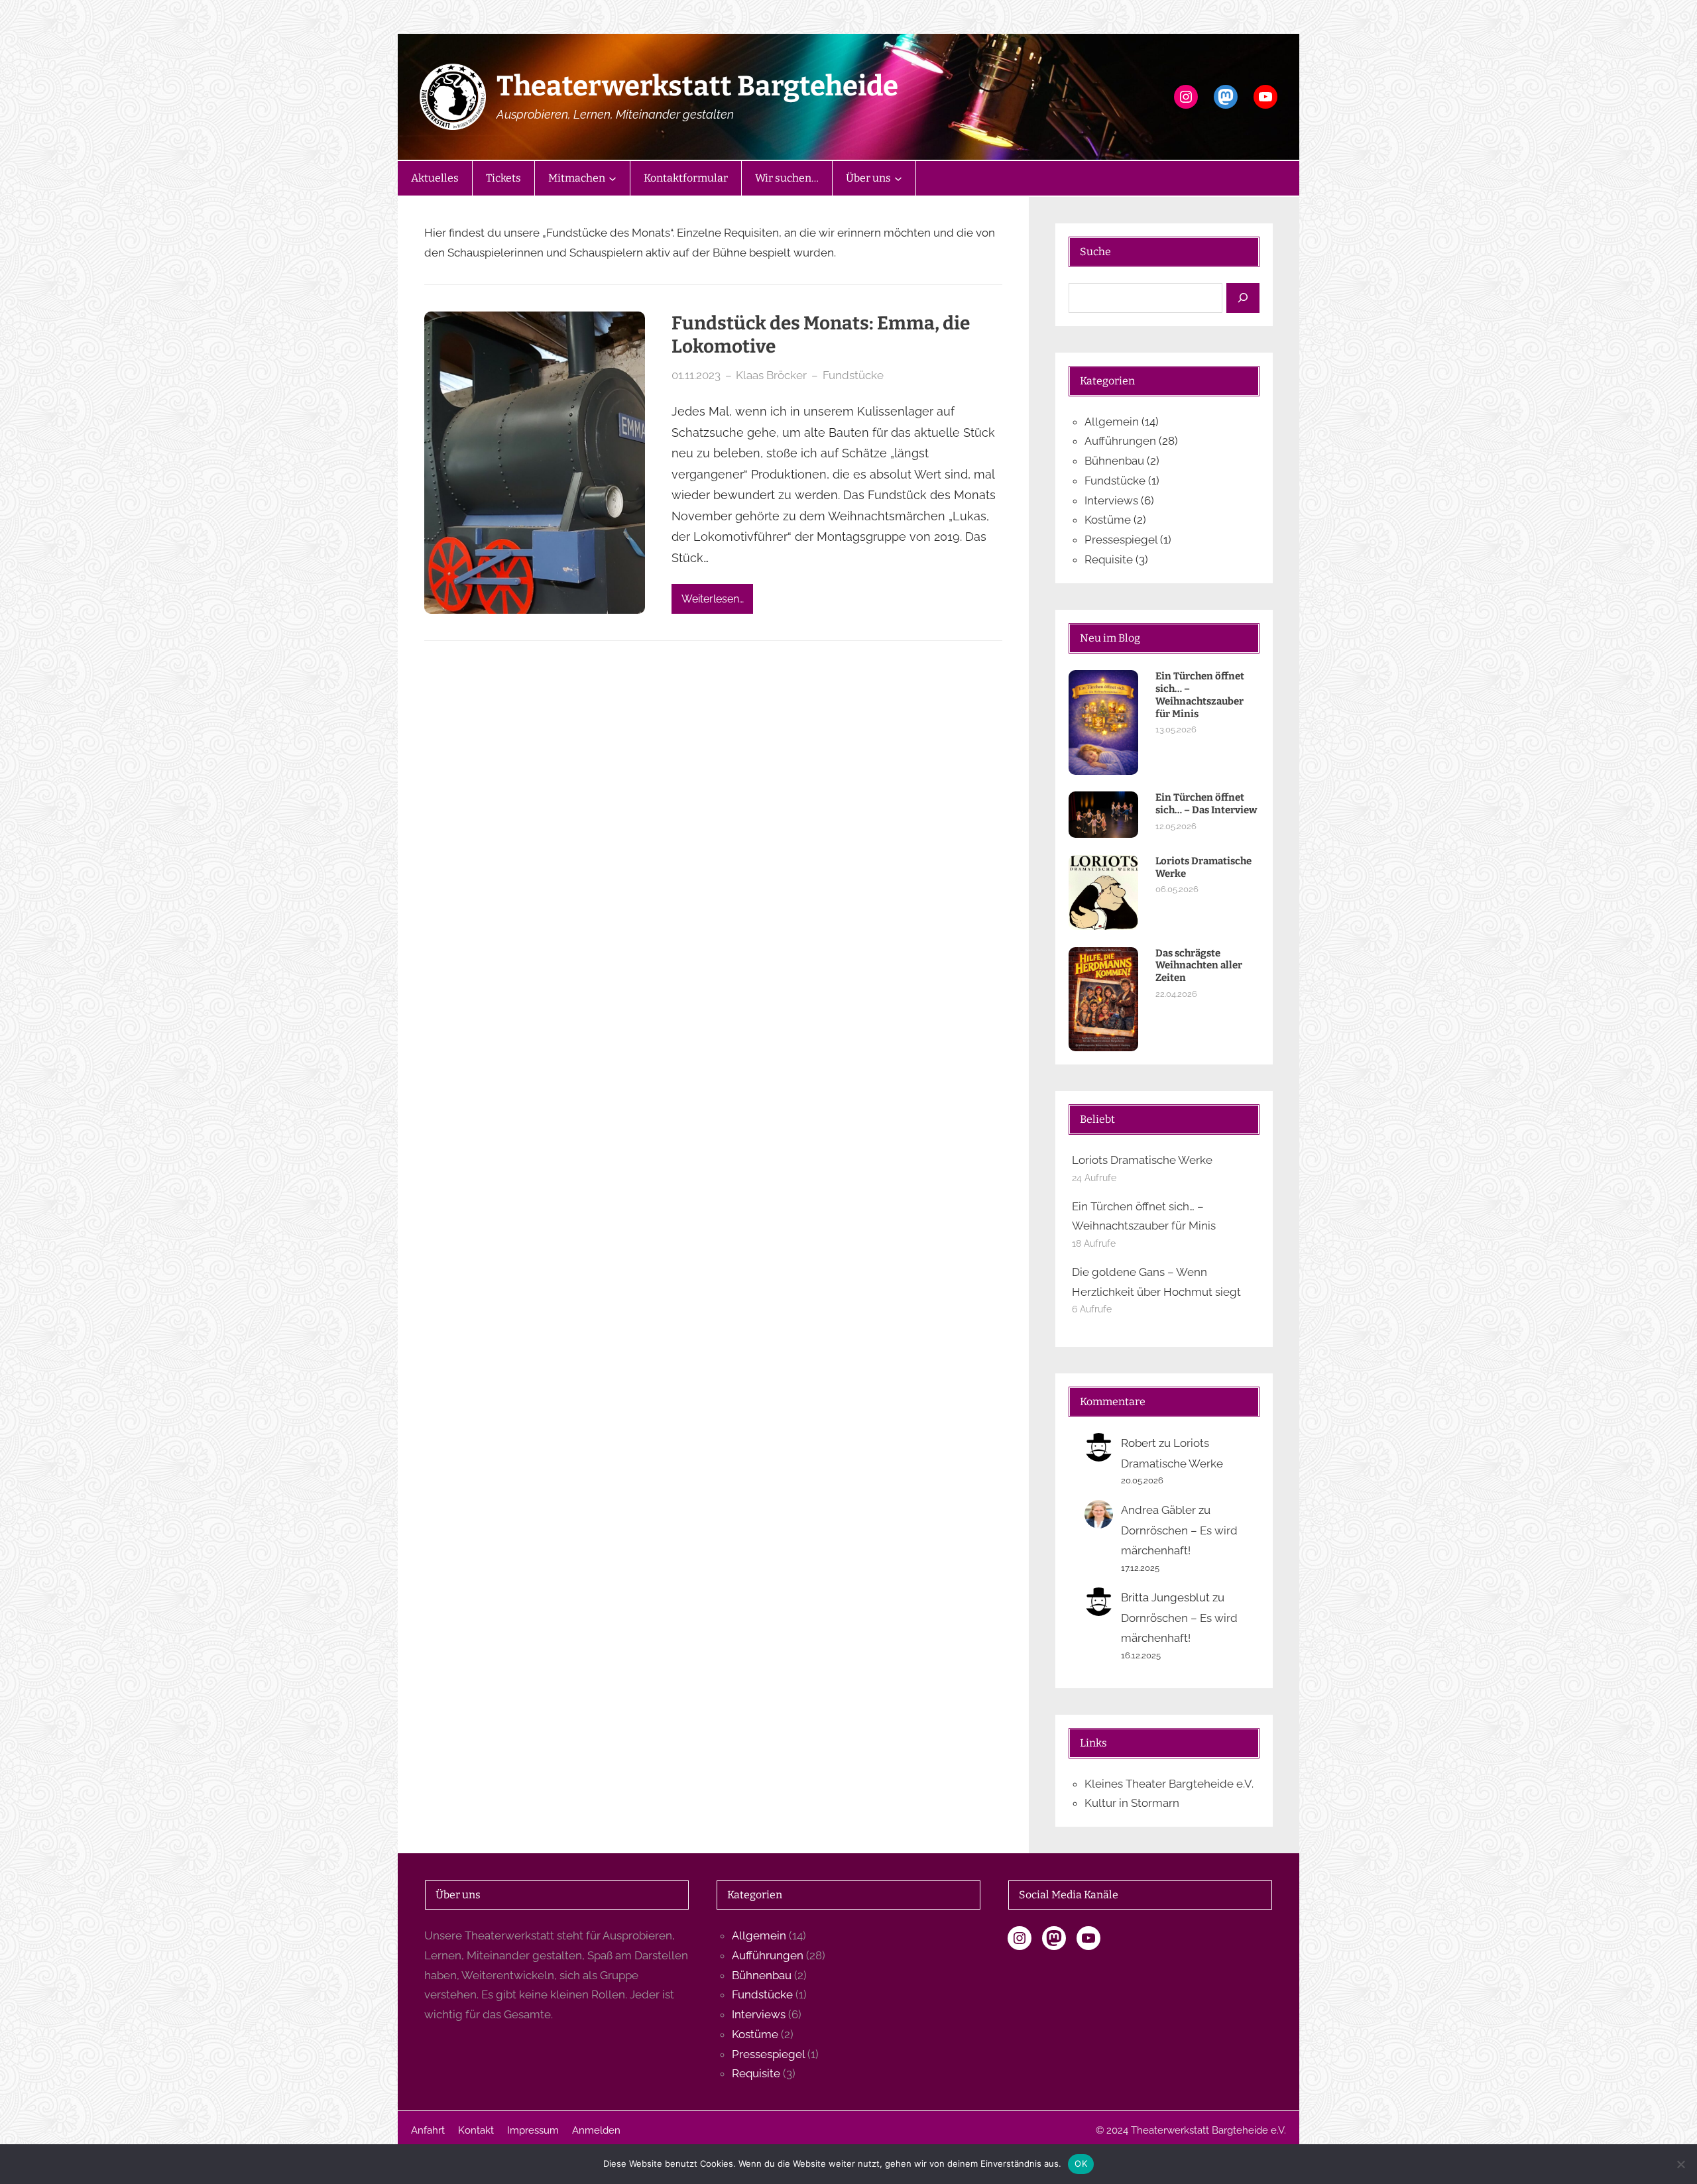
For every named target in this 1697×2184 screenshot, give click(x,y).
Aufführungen (1120, 441)
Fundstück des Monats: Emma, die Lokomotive (821, 335)
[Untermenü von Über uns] (898, 178)
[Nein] (1680, 2164)
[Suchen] (1243, 298)
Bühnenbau (1114, 461)
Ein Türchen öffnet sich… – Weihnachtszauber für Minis (1200, 695)
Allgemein (1112, 422)
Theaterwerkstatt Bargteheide (697, 86)
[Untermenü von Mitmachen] (613, 178)
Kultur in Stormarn (1132, 1803)
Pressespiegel (1121, 540)
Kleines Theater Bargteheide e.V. (1169, 1784)
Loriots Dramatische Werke (1203, 867)
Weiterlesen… (713, 599)
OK (1081, 2163)
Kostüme (1108, 520)
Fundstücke (853, 375)
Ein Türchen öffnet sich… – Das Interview (1206, 804)
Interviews (1111, 500)
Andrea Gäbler (1158, 1510)
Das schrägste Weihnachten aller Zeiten (1199, 966)
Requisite (1109, 559)
